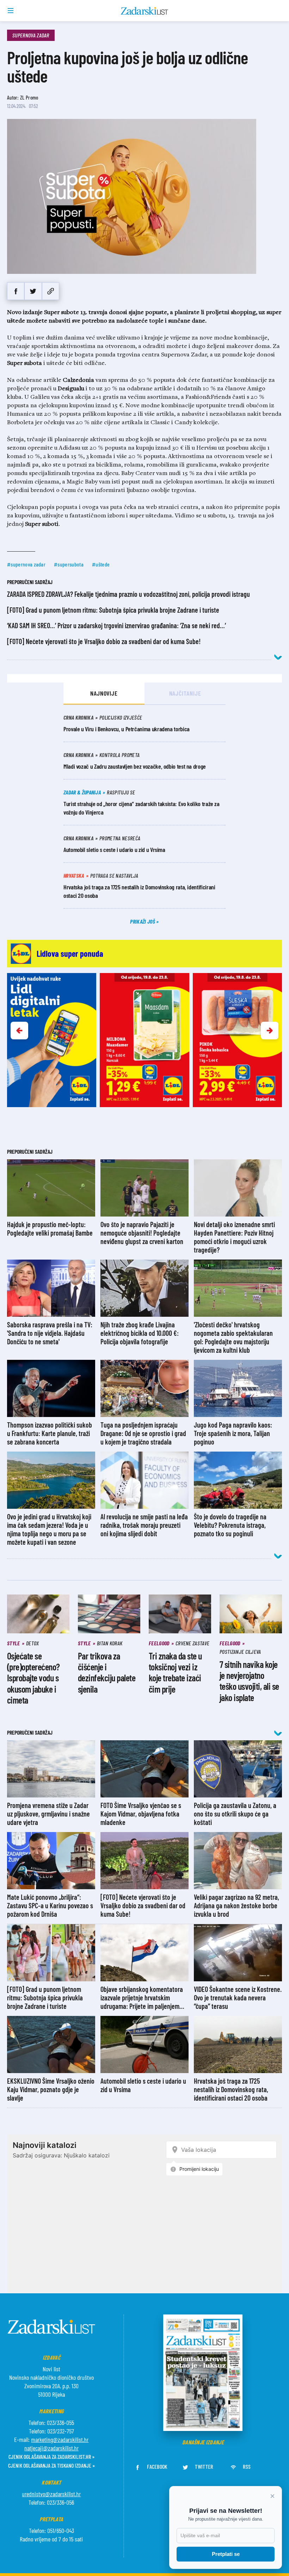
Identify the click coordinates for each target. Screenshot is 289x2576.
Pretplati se (226, 2554)
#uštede (101, 564)
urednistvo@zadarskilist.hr (51, 2494)
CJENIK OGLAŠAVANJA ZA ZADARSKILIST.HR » (51, 2457)
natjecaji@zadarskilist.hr (51, 2448)
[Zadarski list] (145, 11)
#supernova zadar (26, 564)
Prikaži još (143, 921)
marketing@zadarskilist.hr (60, 2439)
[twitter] (33, 291)
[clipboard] (51, 291)
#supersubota (69, 564)
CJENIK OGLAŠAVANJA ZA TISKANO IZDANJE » (51, 2465)
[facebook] (16, 291)
